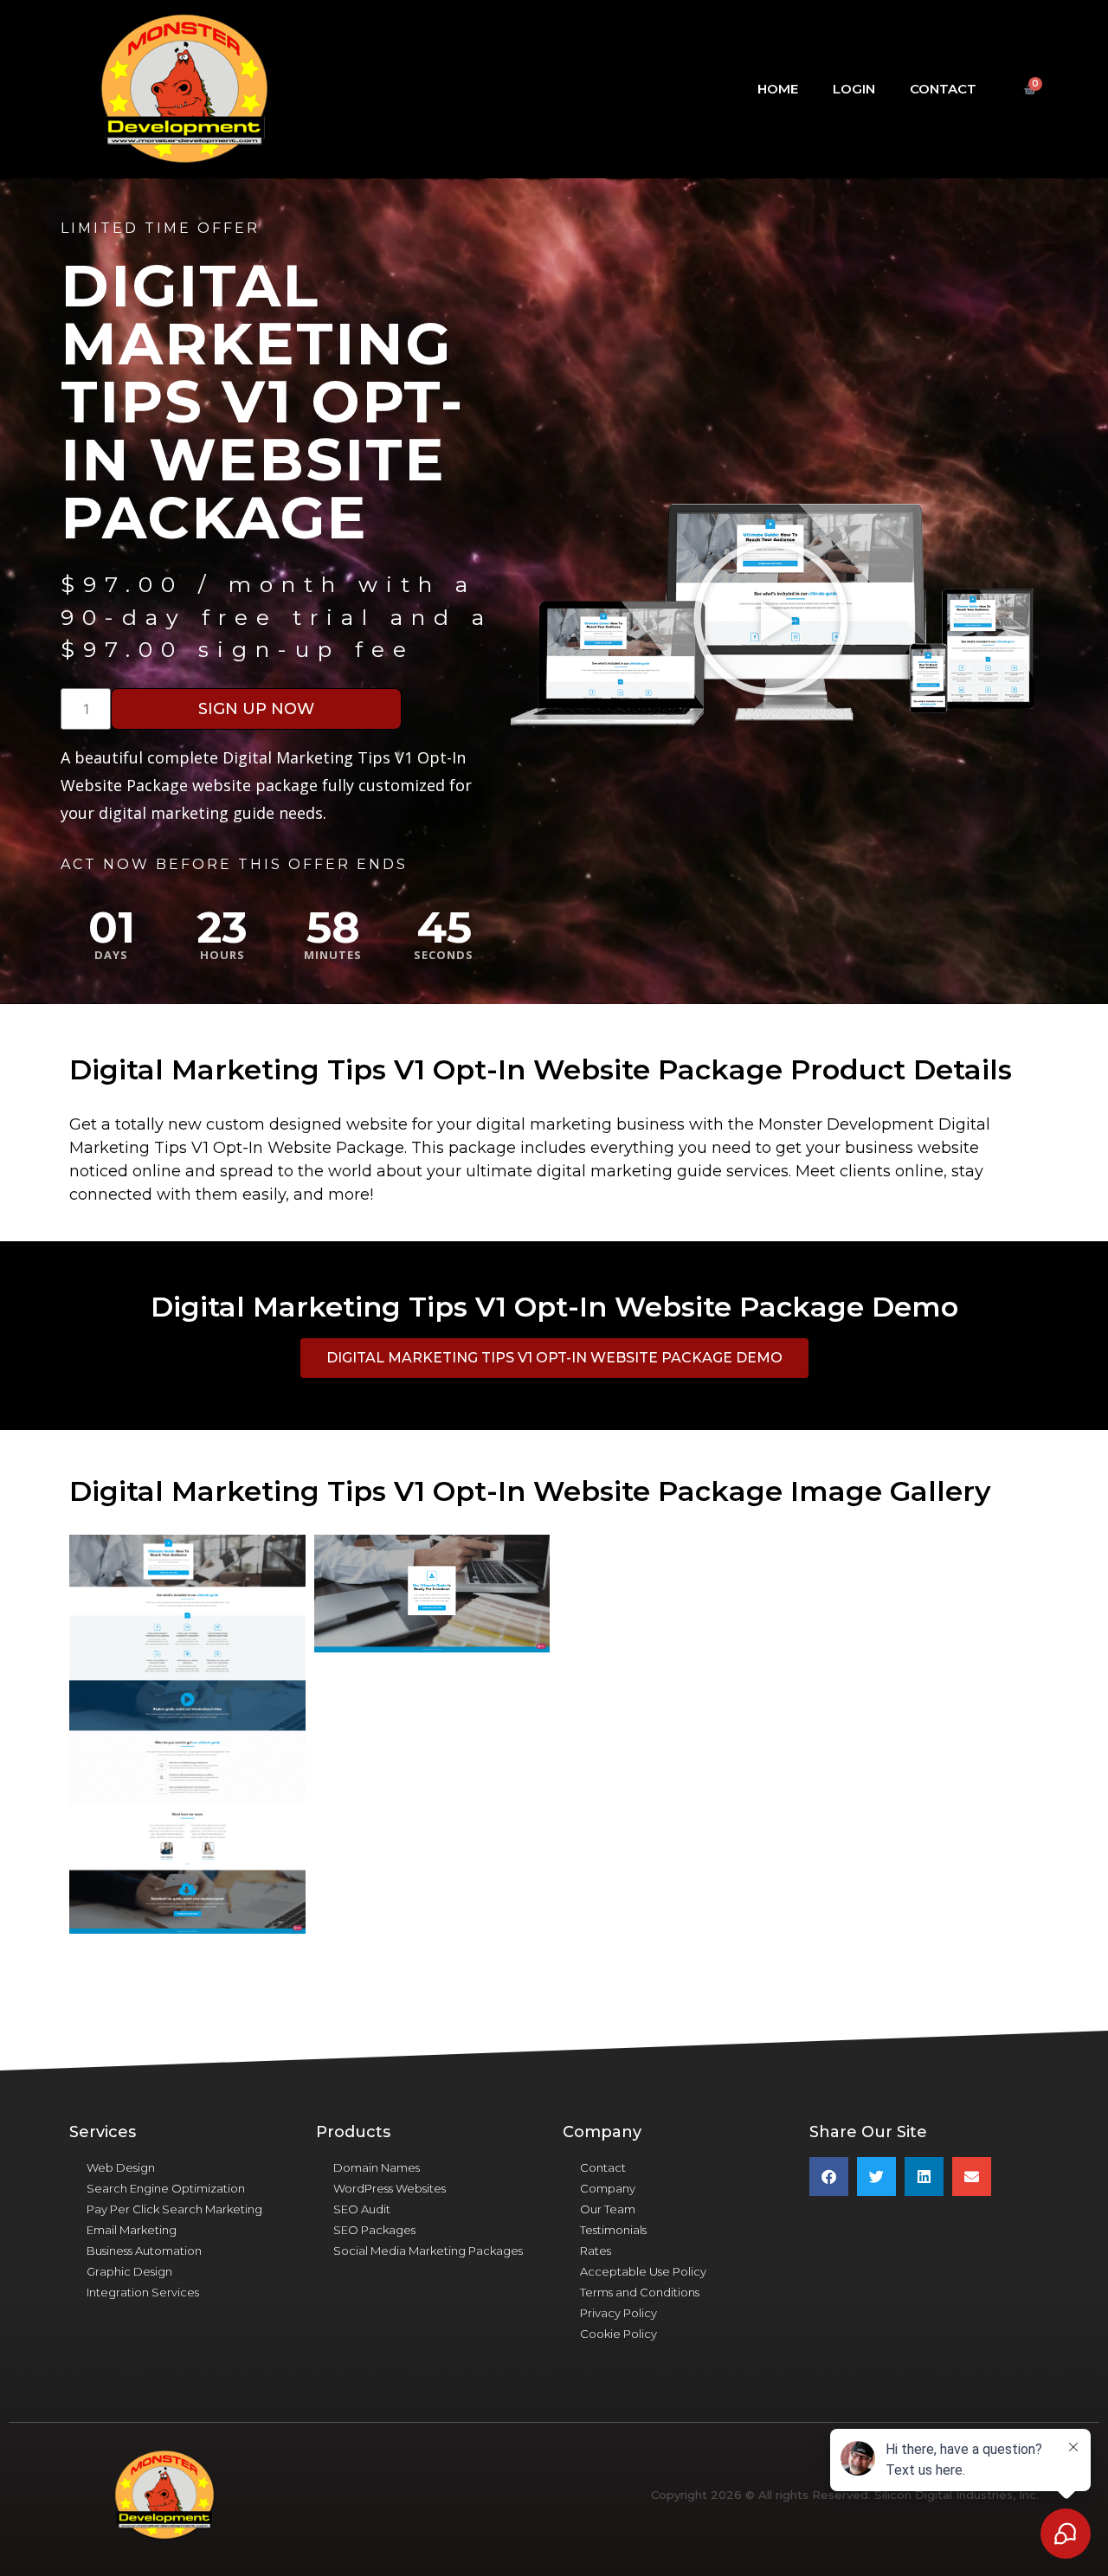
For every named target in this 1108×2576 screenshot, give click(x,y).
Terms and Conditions (640, 2292)
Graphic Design (129, 2271)
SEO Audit (362, 2209)
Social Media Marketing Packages (428, 2251)
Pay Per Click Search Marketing (174, 2209)
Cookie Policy (618, 2334)
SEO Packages (374, 2230)
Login (854, 89)
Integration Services (143, 2292)
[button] (771, 617)
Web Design (121, 2167)
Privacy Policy (618, 2313)
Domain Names (377, 2167)
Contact (943, 89)
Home (778, 89)
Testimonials (613, 2230)
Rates (596, 2251)
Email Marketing (132, 2230)
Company (608, 2188)
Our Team (608, 2209)
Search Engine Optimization (166, 2188)
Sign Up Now (256, 709)
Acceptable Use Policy (643, 2271)
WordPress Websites (390, 2188)
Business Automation (144, 2251)
